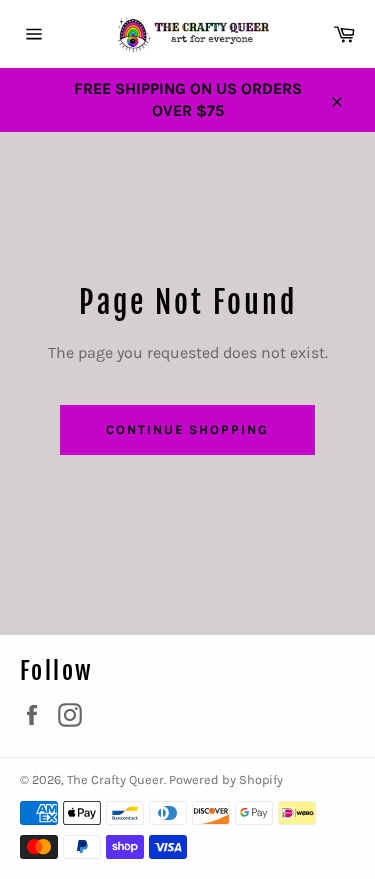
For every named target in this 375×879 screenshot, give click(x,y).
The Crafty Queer (115, 779)
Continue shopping (187, 429)
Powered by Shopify (226, 779)
